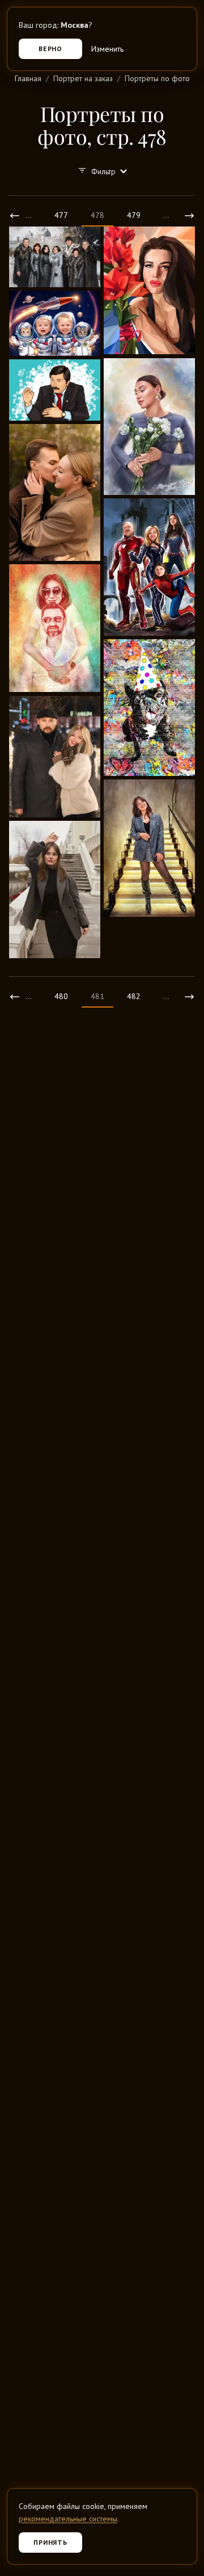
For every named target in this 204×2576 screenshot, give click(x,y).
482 (134, 996)
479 (134, 215)
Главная (28, 78)
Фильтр (103, 171)
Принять (51, 2542)
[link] (15, 216)
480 (61, 996)
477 (61, 215)
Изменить (107, 49)
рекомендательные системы (68, 2519)
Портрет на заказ (83, 78)
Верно (51, 49)
